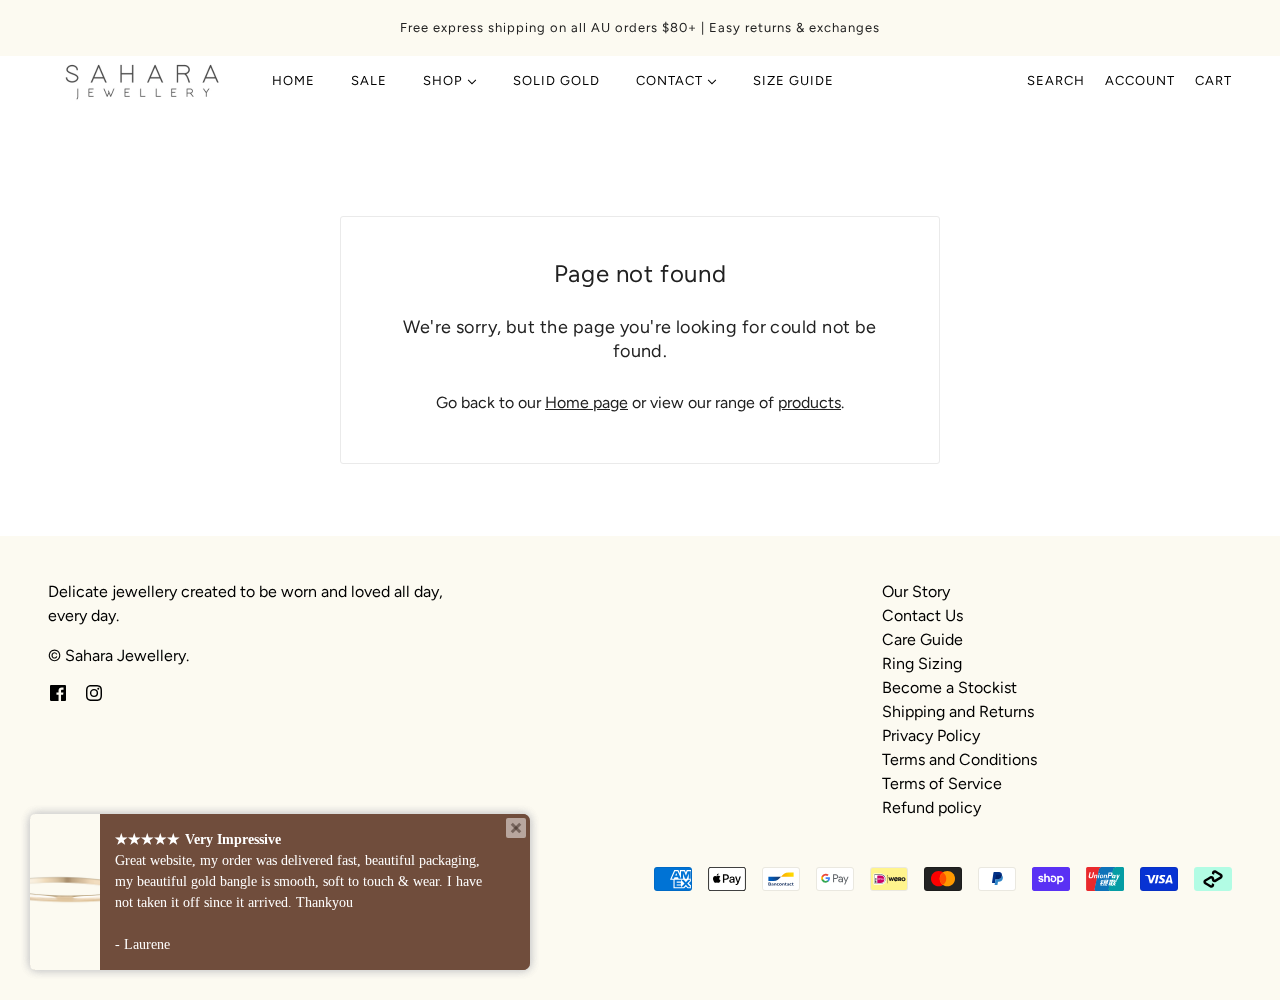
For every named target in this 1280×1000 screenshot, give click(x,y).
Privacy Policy (931, 735)
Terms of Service (942, 783)
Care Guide (922, 639)
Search (1056, 80)
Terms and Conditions (959, 759)
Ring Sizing (922, 663)
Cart (1213, 80)
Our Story (916, 591)
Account (1140, 80)
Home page (586, 402)
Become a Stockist (949, 687)
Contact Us (922, 615)
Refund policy (931, 807)
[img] (58, 692)
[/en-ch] (142, 81)
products (809, 402)
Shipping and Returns (958, 711)
